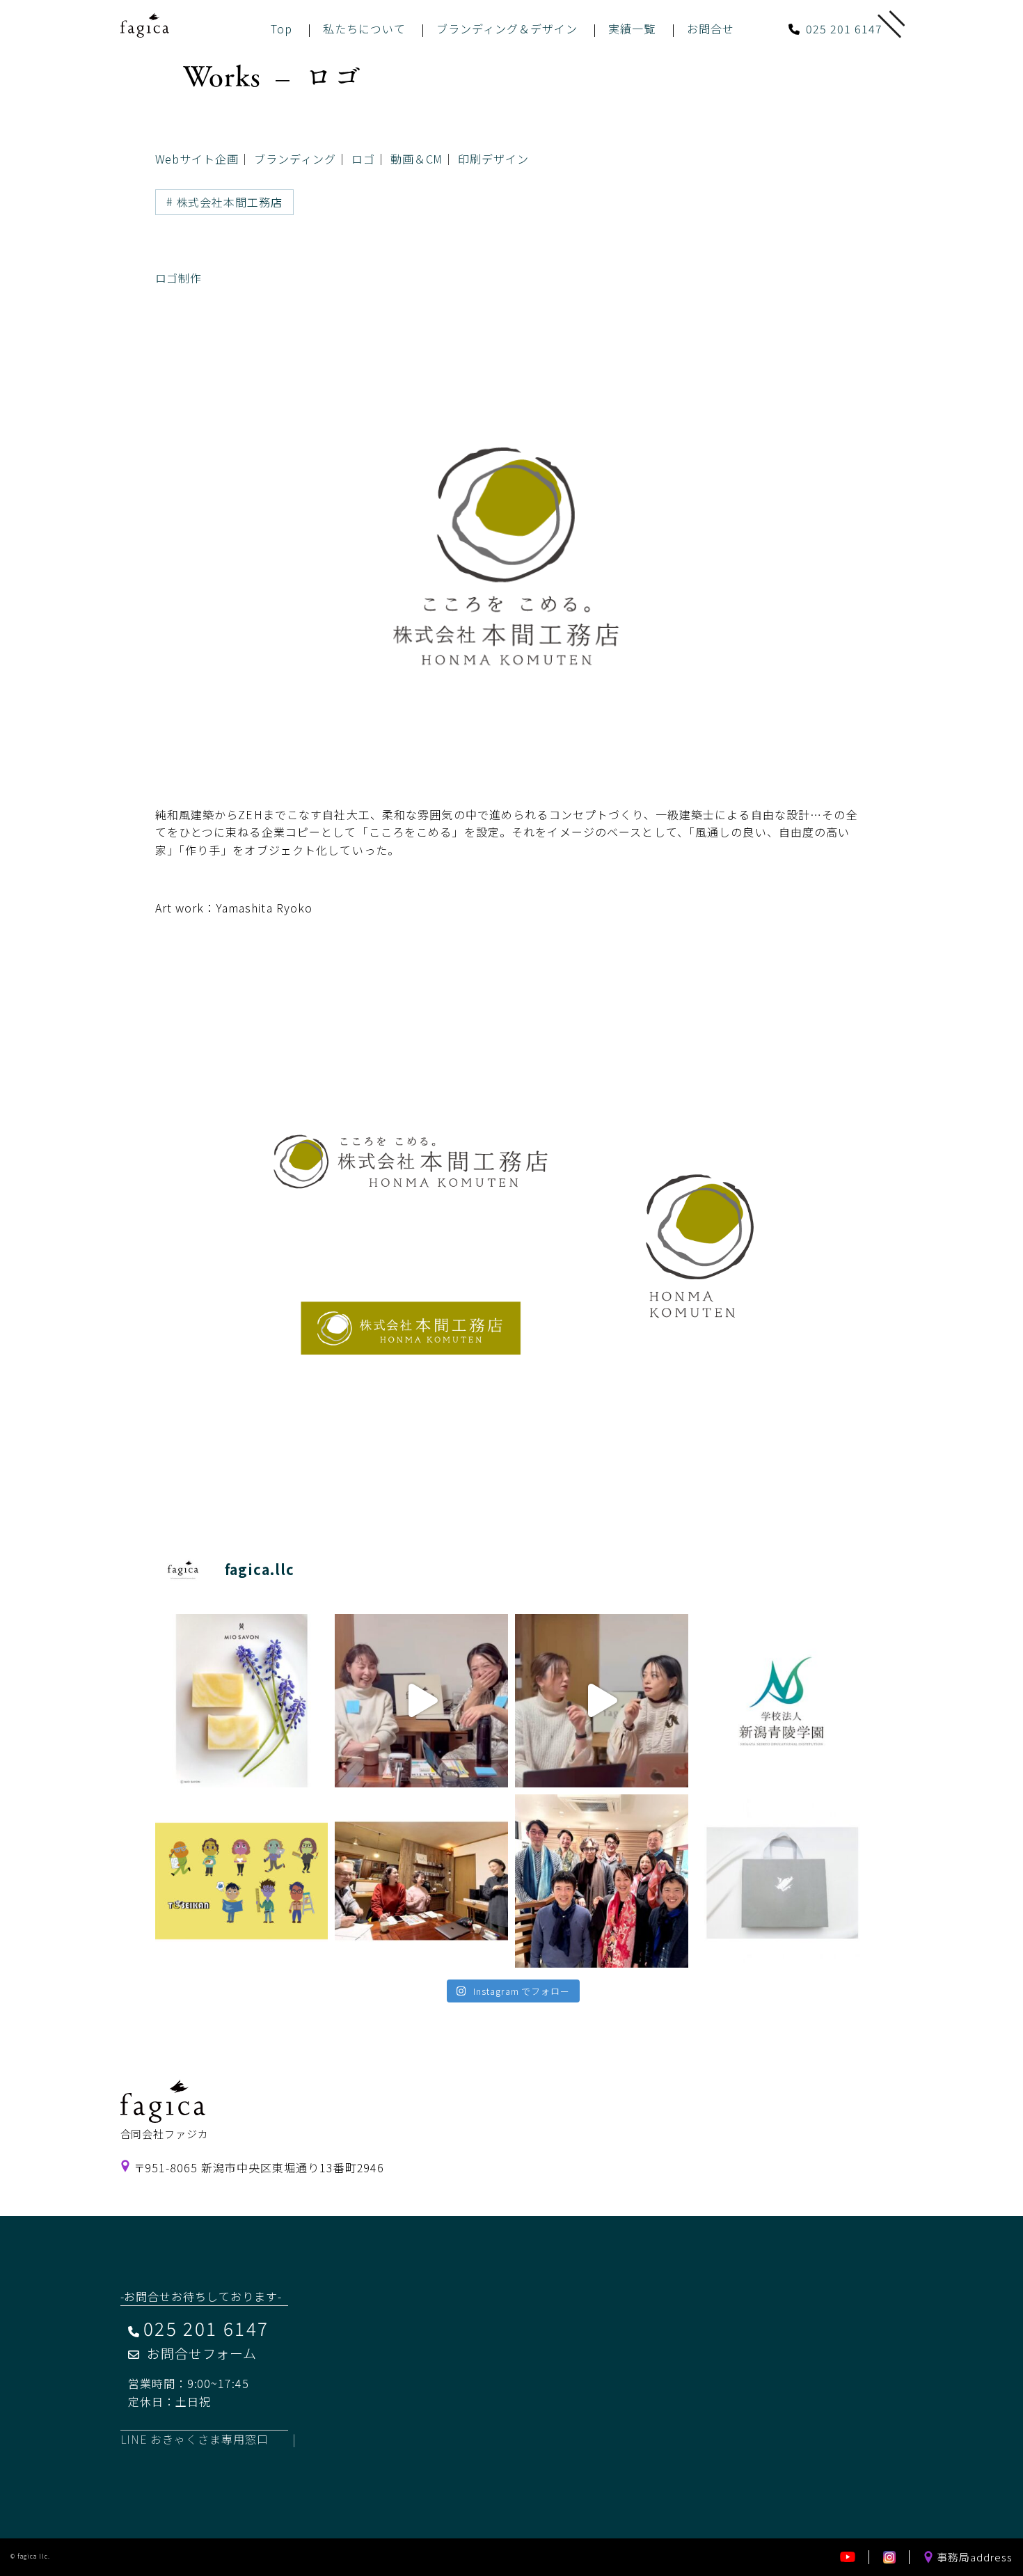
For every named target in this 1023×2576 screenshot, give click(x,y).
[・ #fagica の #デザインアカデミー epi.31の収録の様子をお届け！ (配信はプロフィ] (602, 1701)
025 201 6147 (844, 29)
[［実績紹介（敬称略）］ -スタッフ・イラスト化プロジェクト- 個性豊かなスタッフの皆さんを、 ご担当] (242, 1881)
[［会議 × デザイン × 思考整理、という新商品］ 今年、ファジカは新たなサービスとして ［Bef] (421, 1881)
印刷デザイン (493, 159)
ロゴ (363, 159)
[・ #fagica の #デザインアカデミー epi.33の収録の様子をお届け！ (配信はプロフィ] (421, 1701)
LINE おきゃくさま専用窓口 (195, 2439)
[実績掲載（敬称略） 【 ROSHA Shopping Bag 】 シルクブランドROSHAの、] (782, 1881)
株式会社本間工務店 (230, 202)
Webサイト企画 (197, 159)
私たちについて (364, 29)
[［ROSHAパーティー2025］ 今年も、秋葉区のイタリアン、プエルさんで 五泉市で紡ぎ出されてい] (602, 1881)
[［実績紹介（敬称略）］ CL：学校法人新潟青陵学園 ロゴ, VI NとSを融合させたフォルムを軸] (782, 1701)
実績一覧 (632, 29)
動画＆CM (417, 159)
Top (281, 29)
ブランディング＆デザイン (507, 29)
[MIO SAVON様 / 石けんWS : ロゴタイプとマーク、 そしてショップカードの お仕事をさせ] (242, 1701)
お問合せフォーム (202, 2353)
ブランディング (295, 159)
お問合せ (711, 29)
